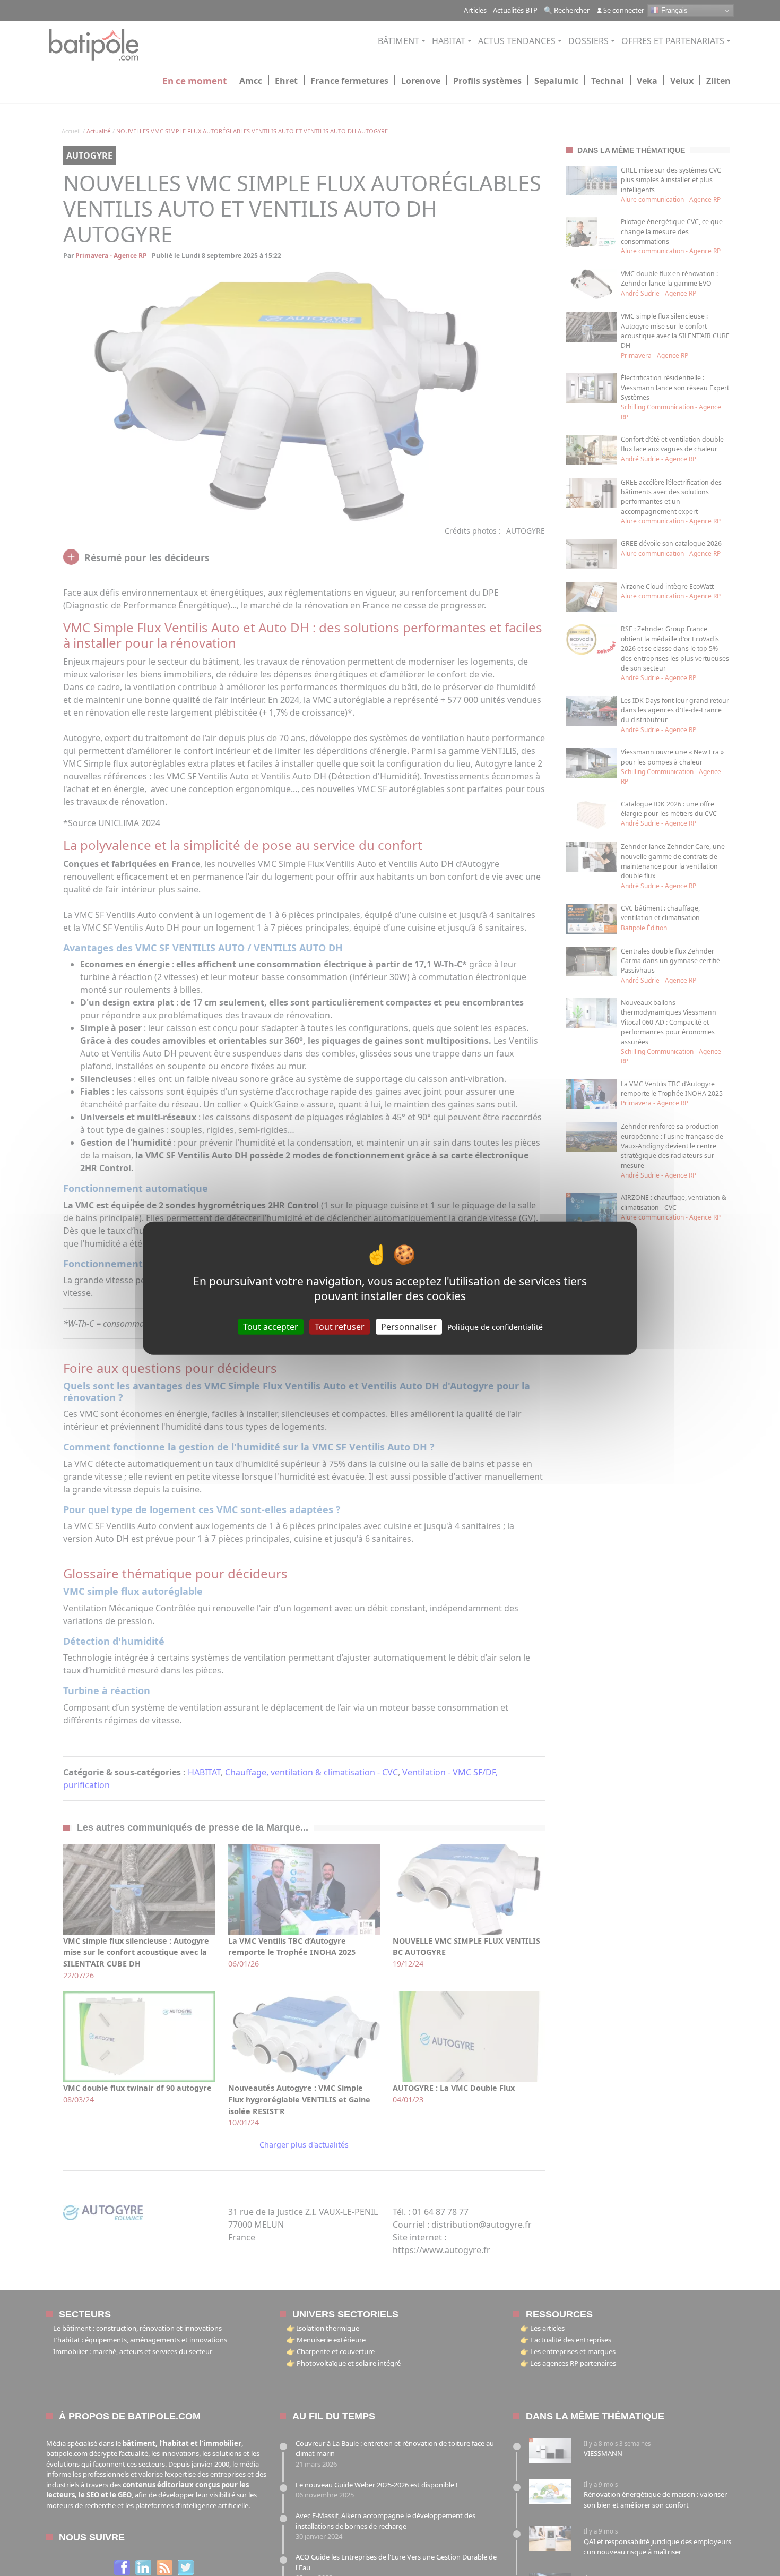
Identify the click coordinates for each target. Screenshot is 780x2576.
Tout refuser (340, 1326)
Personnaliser (409, 1326)
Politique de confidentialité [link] (495, 1326)
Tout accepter (271, 1326)
